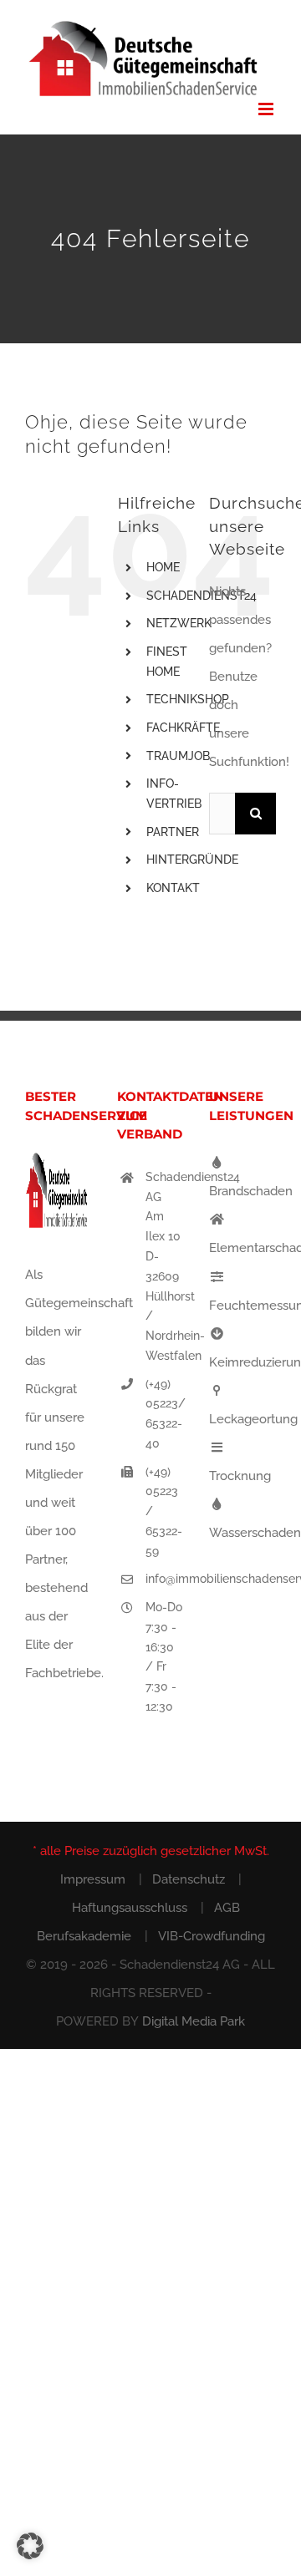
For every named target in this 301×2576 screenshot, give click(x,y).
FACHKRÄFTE (183, 728)
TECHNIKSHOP (188, 699)
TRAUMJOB (178, 756)
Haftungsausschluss (130, 1908)
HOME (163, 567)
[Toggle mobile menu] (267, 109)
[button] (30, 2546)
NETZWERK (179, 623)
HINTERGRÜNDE (192, 860)
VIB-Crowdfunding (212, 1936)
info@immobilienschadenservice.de (165, 1579)
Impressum (93, 1879)
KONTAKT (173, 888)
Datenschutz (189, 1879)
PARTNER (173, 832)
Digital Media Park (194, 2021)
